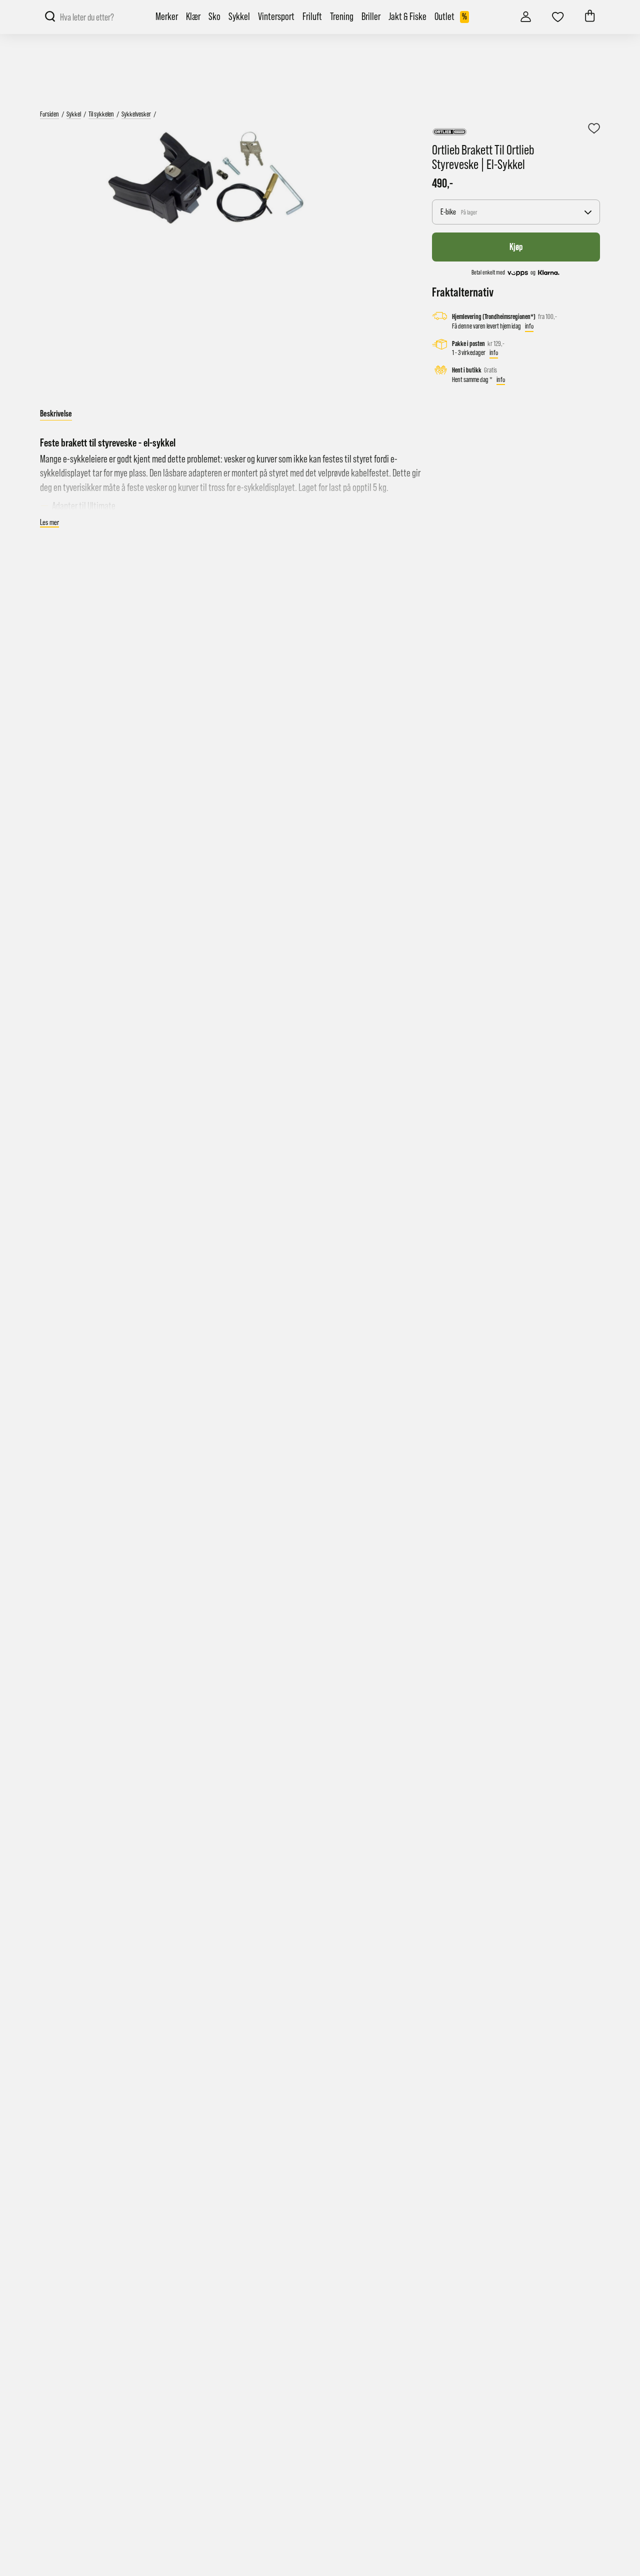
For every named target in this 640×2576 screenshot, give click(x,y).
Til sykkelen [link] (101, 114)
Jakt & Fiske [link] (407, 17)
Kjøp (516, 246)
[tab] (56, 414)
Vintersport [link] (276, 17)
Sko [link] (214, 17)
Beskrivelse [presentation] (56, 413)
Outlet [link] (451, 17)
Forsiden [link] (49, 114)
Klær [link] (193, 17)
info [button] (529, 326)
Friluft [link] (312, 17)
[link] (526, 14)
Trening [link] (342, 17)
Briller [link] (371, 17)
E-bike (459, 212)
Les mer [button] (49, 522)
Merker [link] (167, 17)
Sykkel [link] (239, 17)
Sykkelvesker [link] (136, 114)
